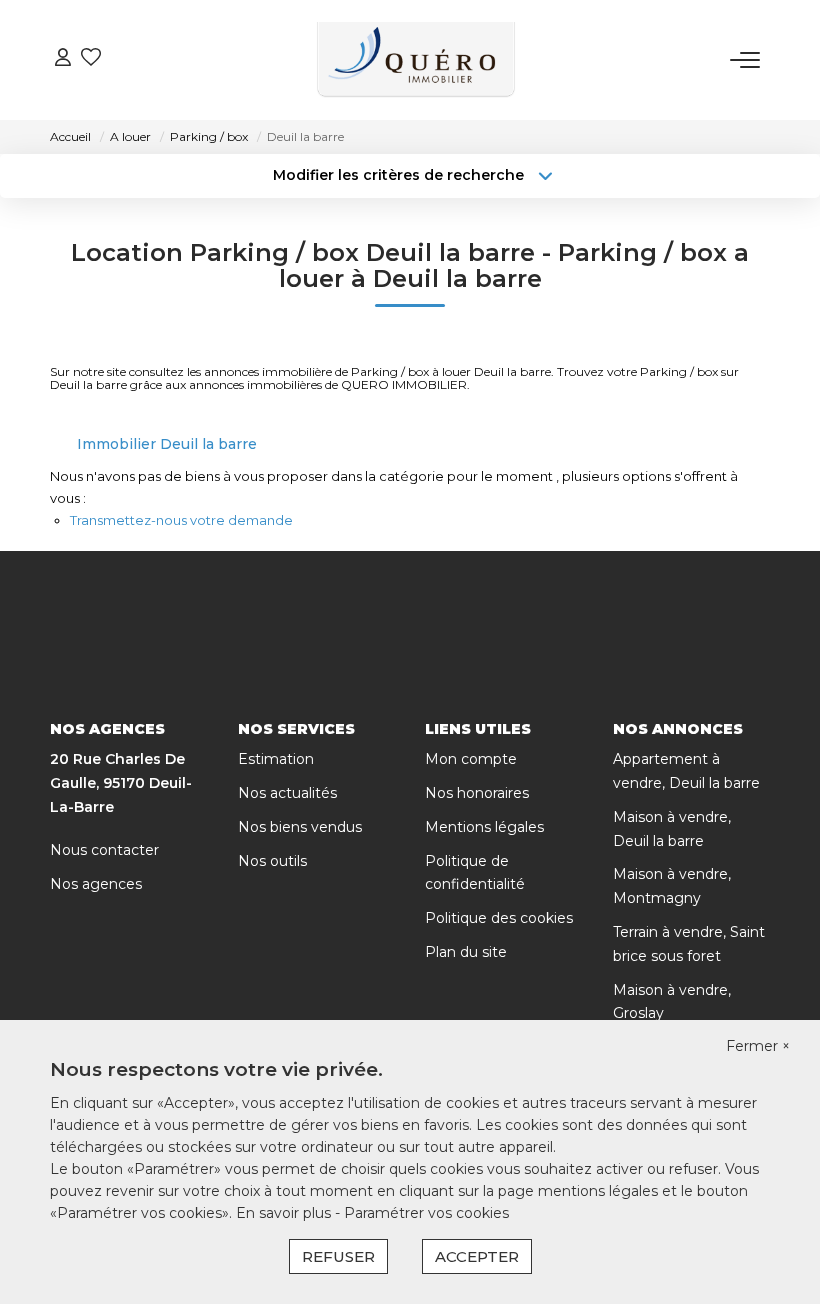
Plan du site (466, 952)
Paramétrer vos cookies (426, 1213)
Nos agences (96, 884)
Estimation (276, 759)
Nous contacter (104, 850)
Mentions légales (484, 827)
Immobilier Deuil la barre (167, 444)
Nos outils (272, 861)
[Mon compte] (63, 59)
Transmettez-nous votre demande (181, 520)
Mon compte (471, 759)
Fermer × (758, 1046)
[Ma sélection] (91, 59)
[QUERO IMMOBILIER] (416, 60)
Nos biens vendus (300, 827)
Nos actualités (287, 793)
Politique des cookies (499, 918)
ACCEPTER (477, 1256)
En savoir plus (285, 1213)
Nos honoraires (477, 793)
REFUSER (338, 1256)
